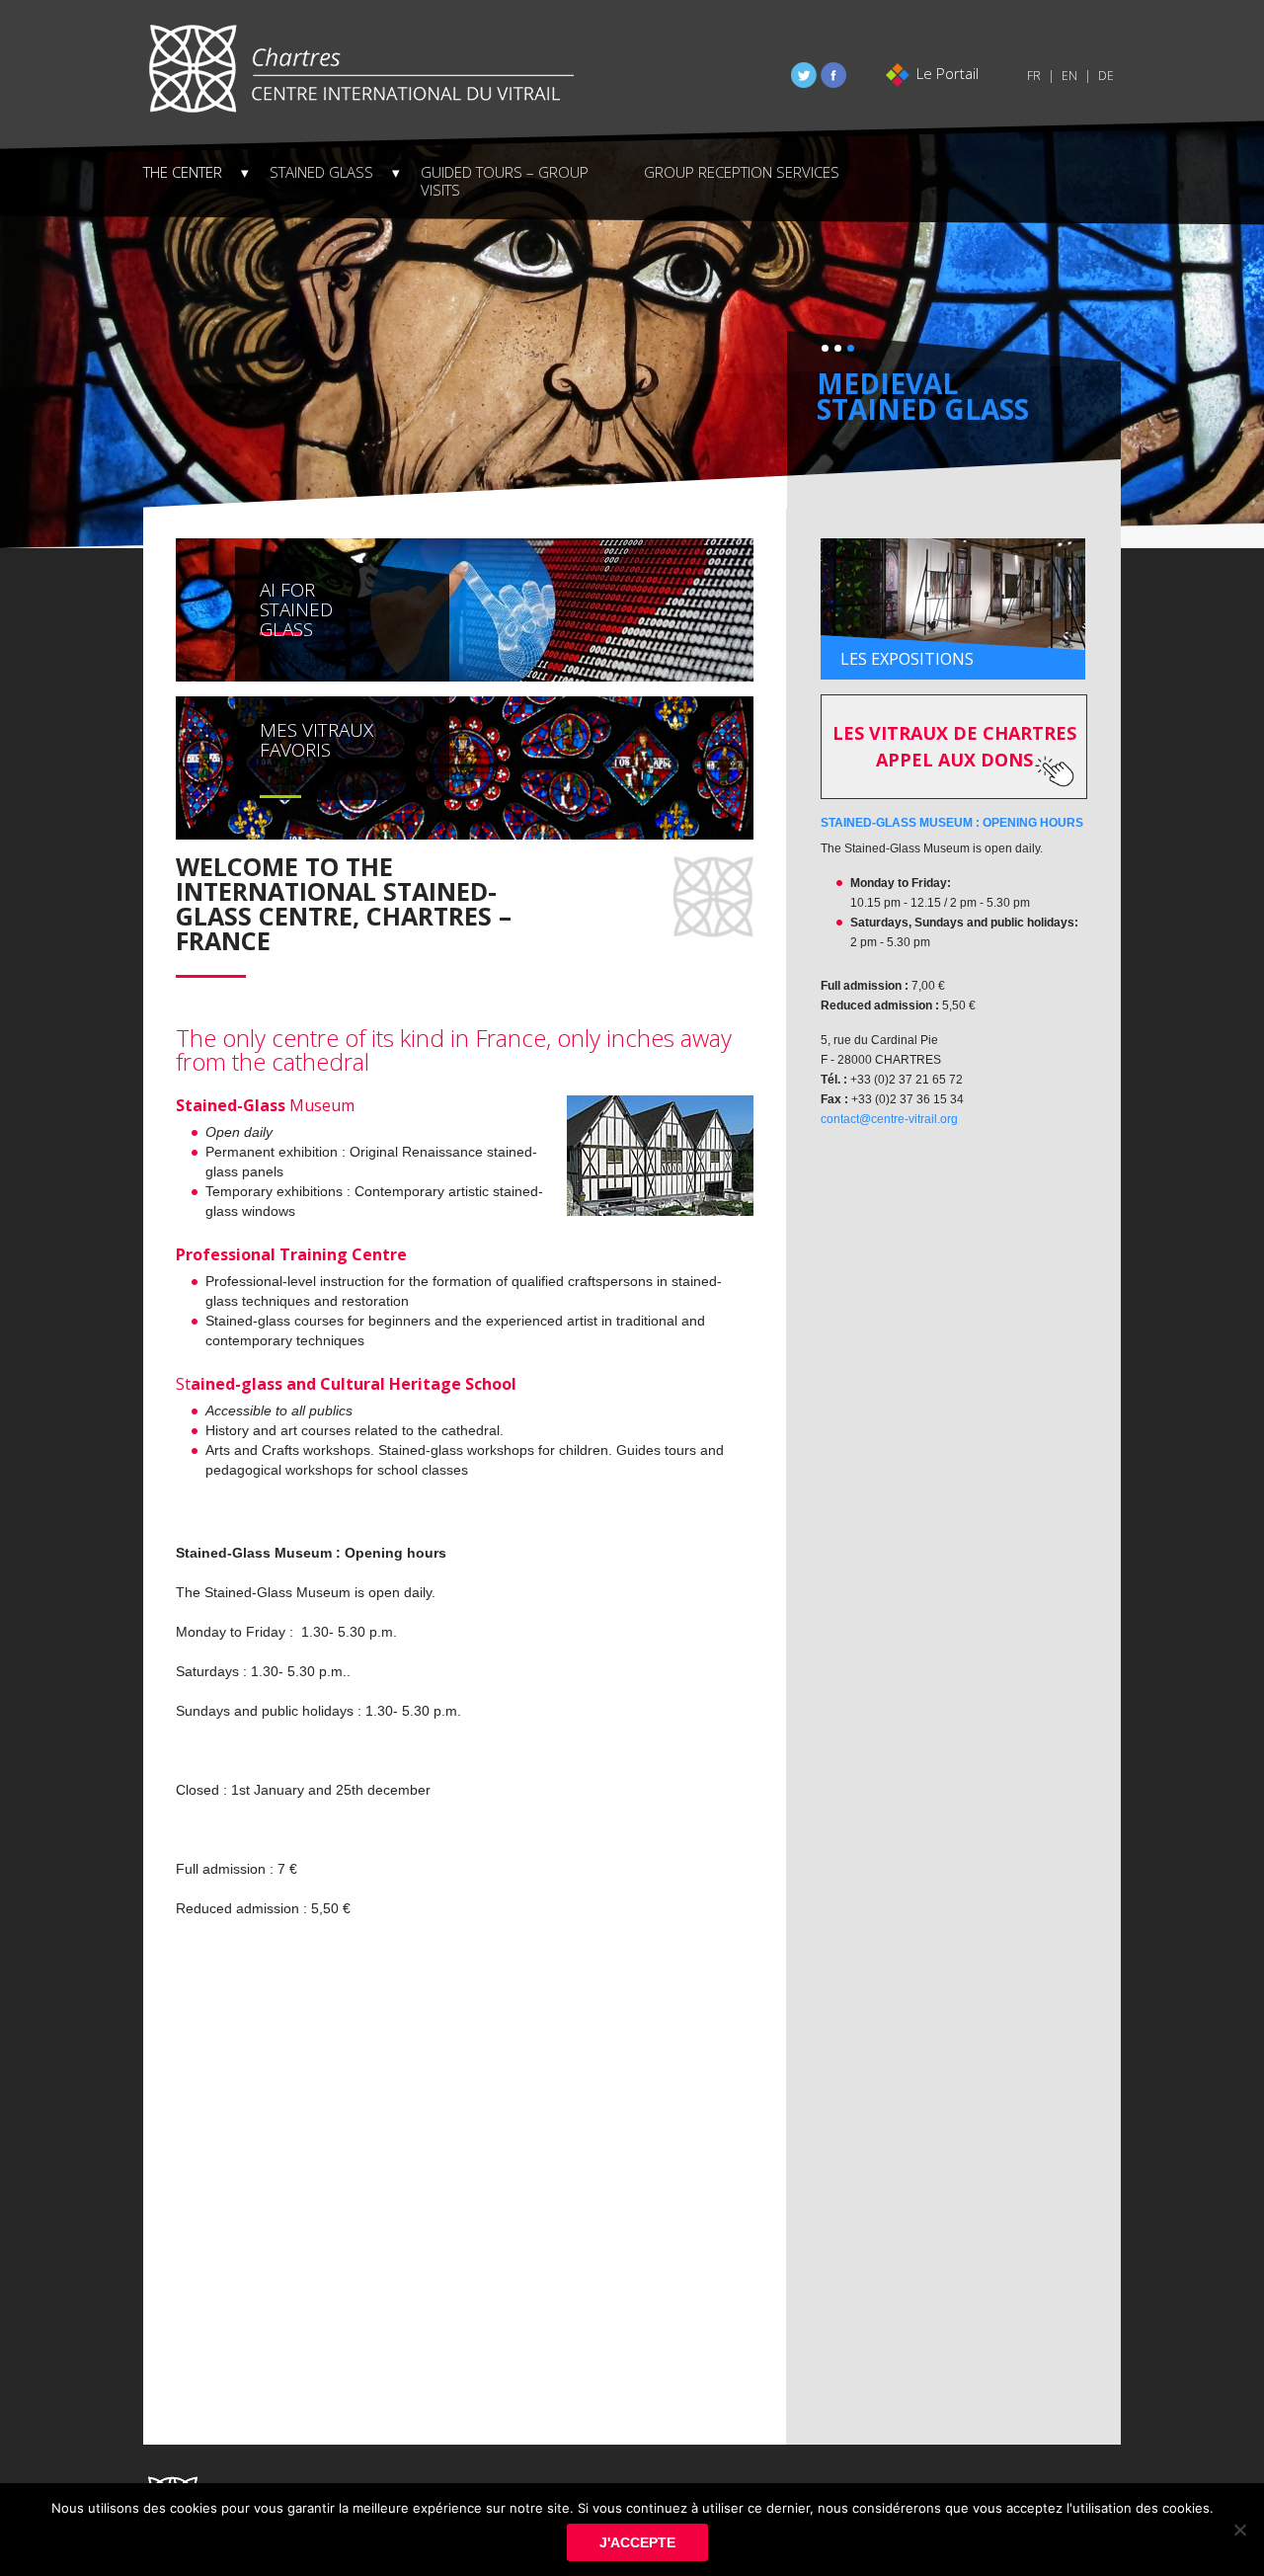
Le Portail (948, 73)
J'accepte (637, 2542)
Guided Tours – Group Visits (505, 181)
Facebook (833, 75)
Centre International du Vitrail (360, 69)
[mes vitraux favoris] (465, 766)
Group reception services (742, 172)
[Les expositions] (953, 608)
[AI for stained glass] (465, 608)
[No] (1239, 2530)
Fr (1034, 76)
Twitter (804, 75)
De (1106, 76)
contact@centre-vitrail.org (889, 1119)
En (1069, 76)
